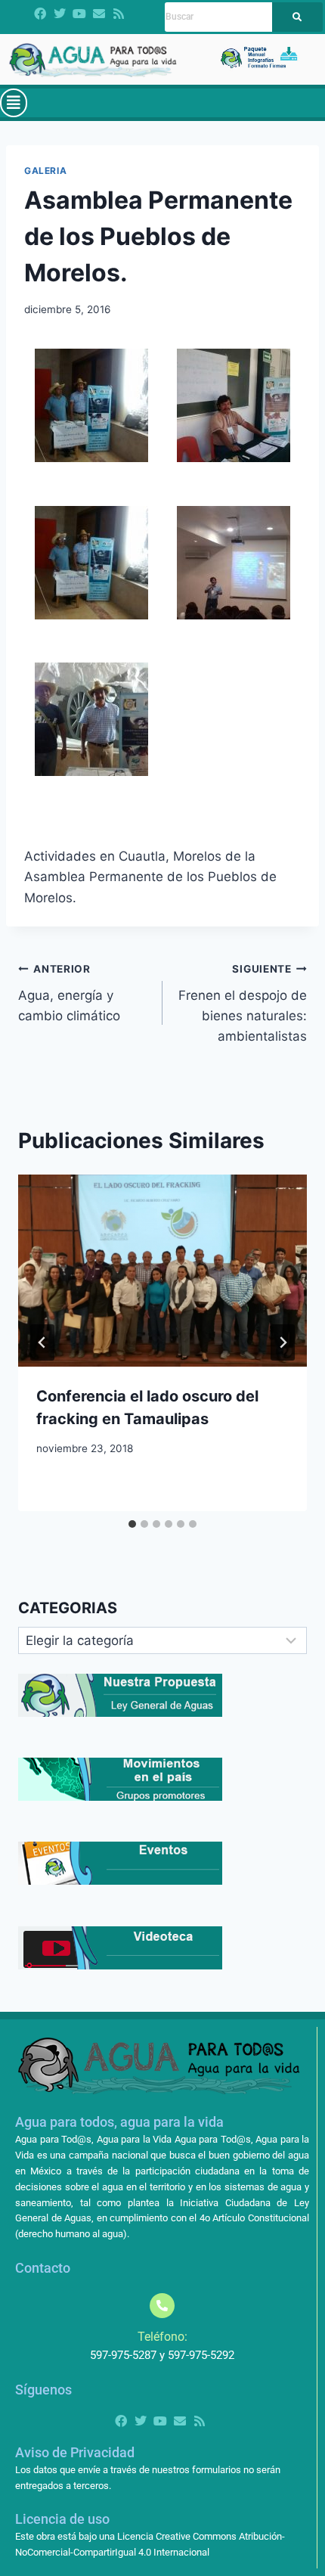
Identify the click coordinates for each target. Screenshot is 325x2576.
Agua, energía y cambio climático (69, 993)
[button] (14, 103)
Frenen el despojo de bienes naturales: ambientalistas (243, 1003)
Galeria (45, 171)
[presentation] (162, 1271)
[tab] (132, 1524)
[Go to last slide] (42, 1342)
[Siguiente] (283, 1342)
